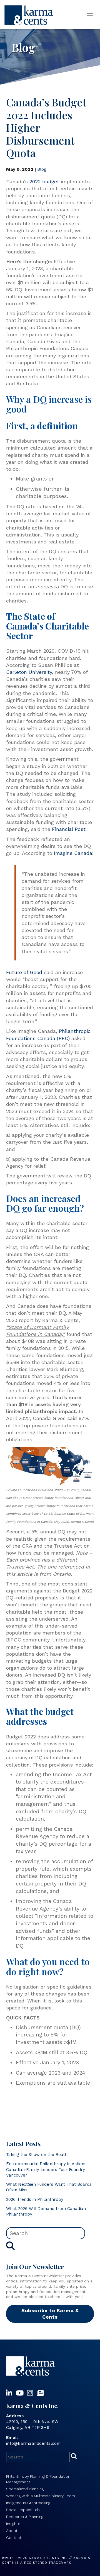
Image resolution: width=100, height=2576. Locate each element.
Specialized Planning (25, 2489)
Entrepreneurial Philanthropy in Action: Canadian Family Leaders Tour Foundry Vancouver (46, 2169)
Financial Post (69, 829)
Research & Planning (25, 2517)
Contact (14, 2538)
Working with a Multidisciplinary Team (41, 2496)
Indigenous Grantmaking (28, 2503)
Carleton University (29, 672)
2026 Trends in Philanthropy (35, 2199)
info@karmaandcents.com (33, 2443)
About (12, 2531)
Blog (42, 169)
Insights (13, 2524)
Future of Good (24, 972)
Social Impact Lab (23, 2510)
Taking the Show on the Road (36, 2155)
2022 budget (44, 181)
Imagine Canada (73, 853)
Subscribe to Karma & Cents (50, 2314)
